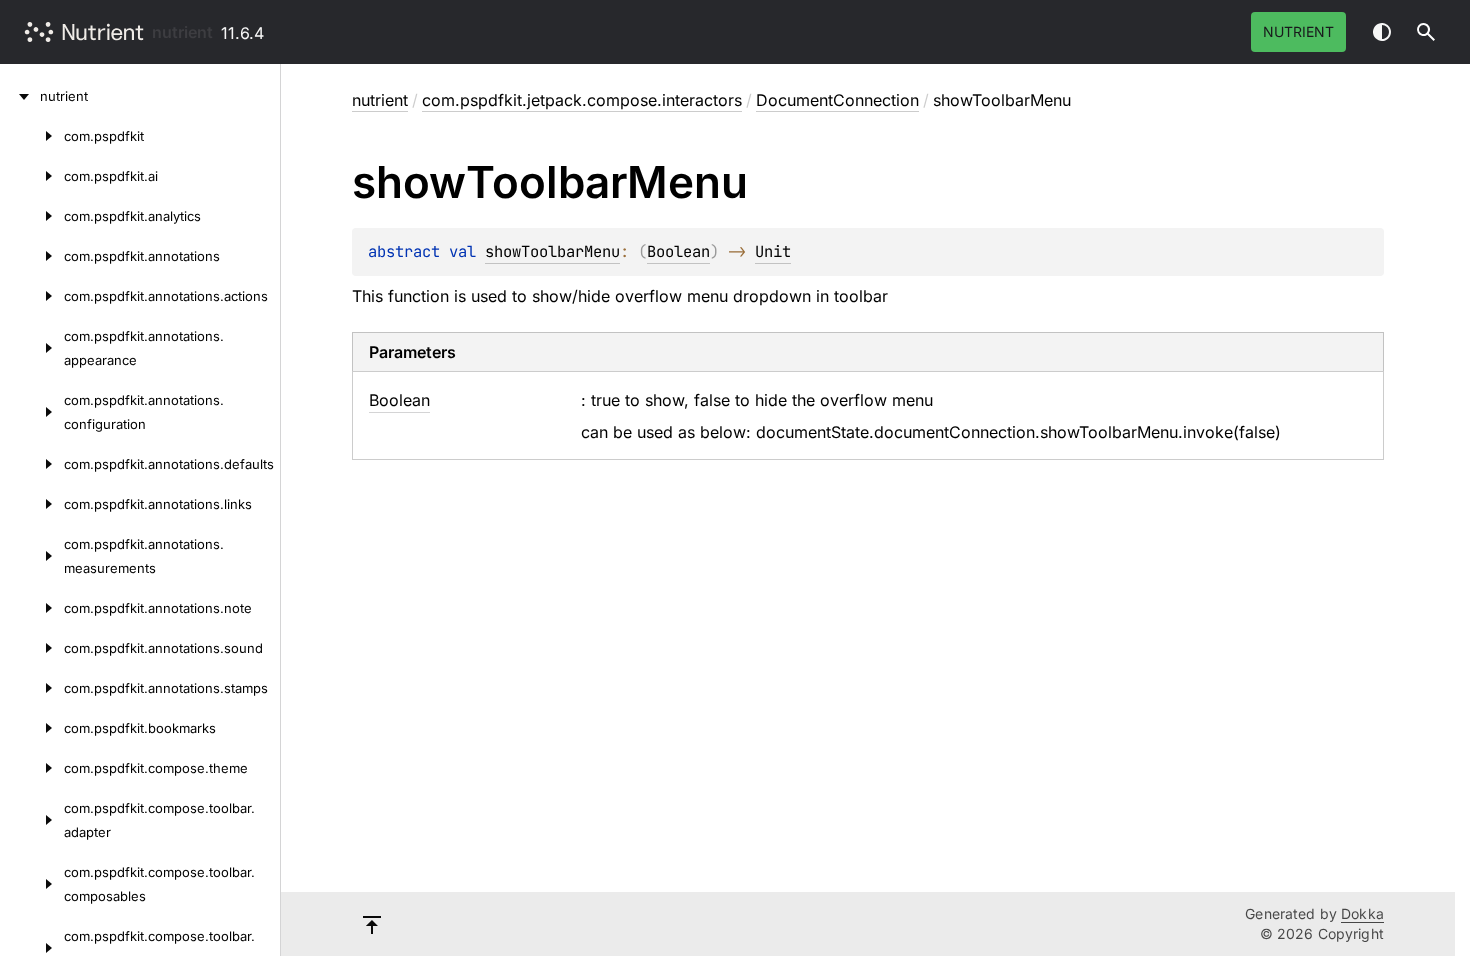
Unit (773, 251)
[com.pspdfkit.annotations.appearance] (32, 348)
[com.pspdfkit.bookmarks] (32, 728)
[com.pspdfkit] (32, 136)
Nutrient (1298, 31)
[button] (1426, 32)
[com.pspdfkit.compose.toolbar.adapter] (32, 820)
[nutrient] (20, 96)
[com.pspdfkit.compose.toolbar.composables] (32, 884)
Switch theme (1382, 32)
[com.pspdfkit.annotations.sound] (32, 648)
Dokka (1362, 913)
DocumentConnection (837, 100)
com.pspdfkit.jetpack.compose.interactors (582, 100)
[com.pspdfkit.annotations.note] (32, 608)
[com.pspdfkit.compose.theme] (32, 768)
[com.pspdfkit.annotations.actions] (32, 296)
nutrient (182, 32)
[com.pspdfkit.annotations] (32, 256)
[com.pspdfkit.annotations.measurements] (32, 556)
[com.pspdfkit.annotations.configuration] (32, 412)
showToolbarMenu (552, 251)
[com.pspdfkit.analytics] (32, 216)
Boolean (678, 251)
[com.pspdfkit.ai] (32, 176)
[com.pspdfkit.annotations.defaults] (32, 464)
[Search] (1426, 32)
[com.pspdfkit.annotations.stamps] (32, 688)
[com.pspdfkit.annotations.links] (32, 504)
